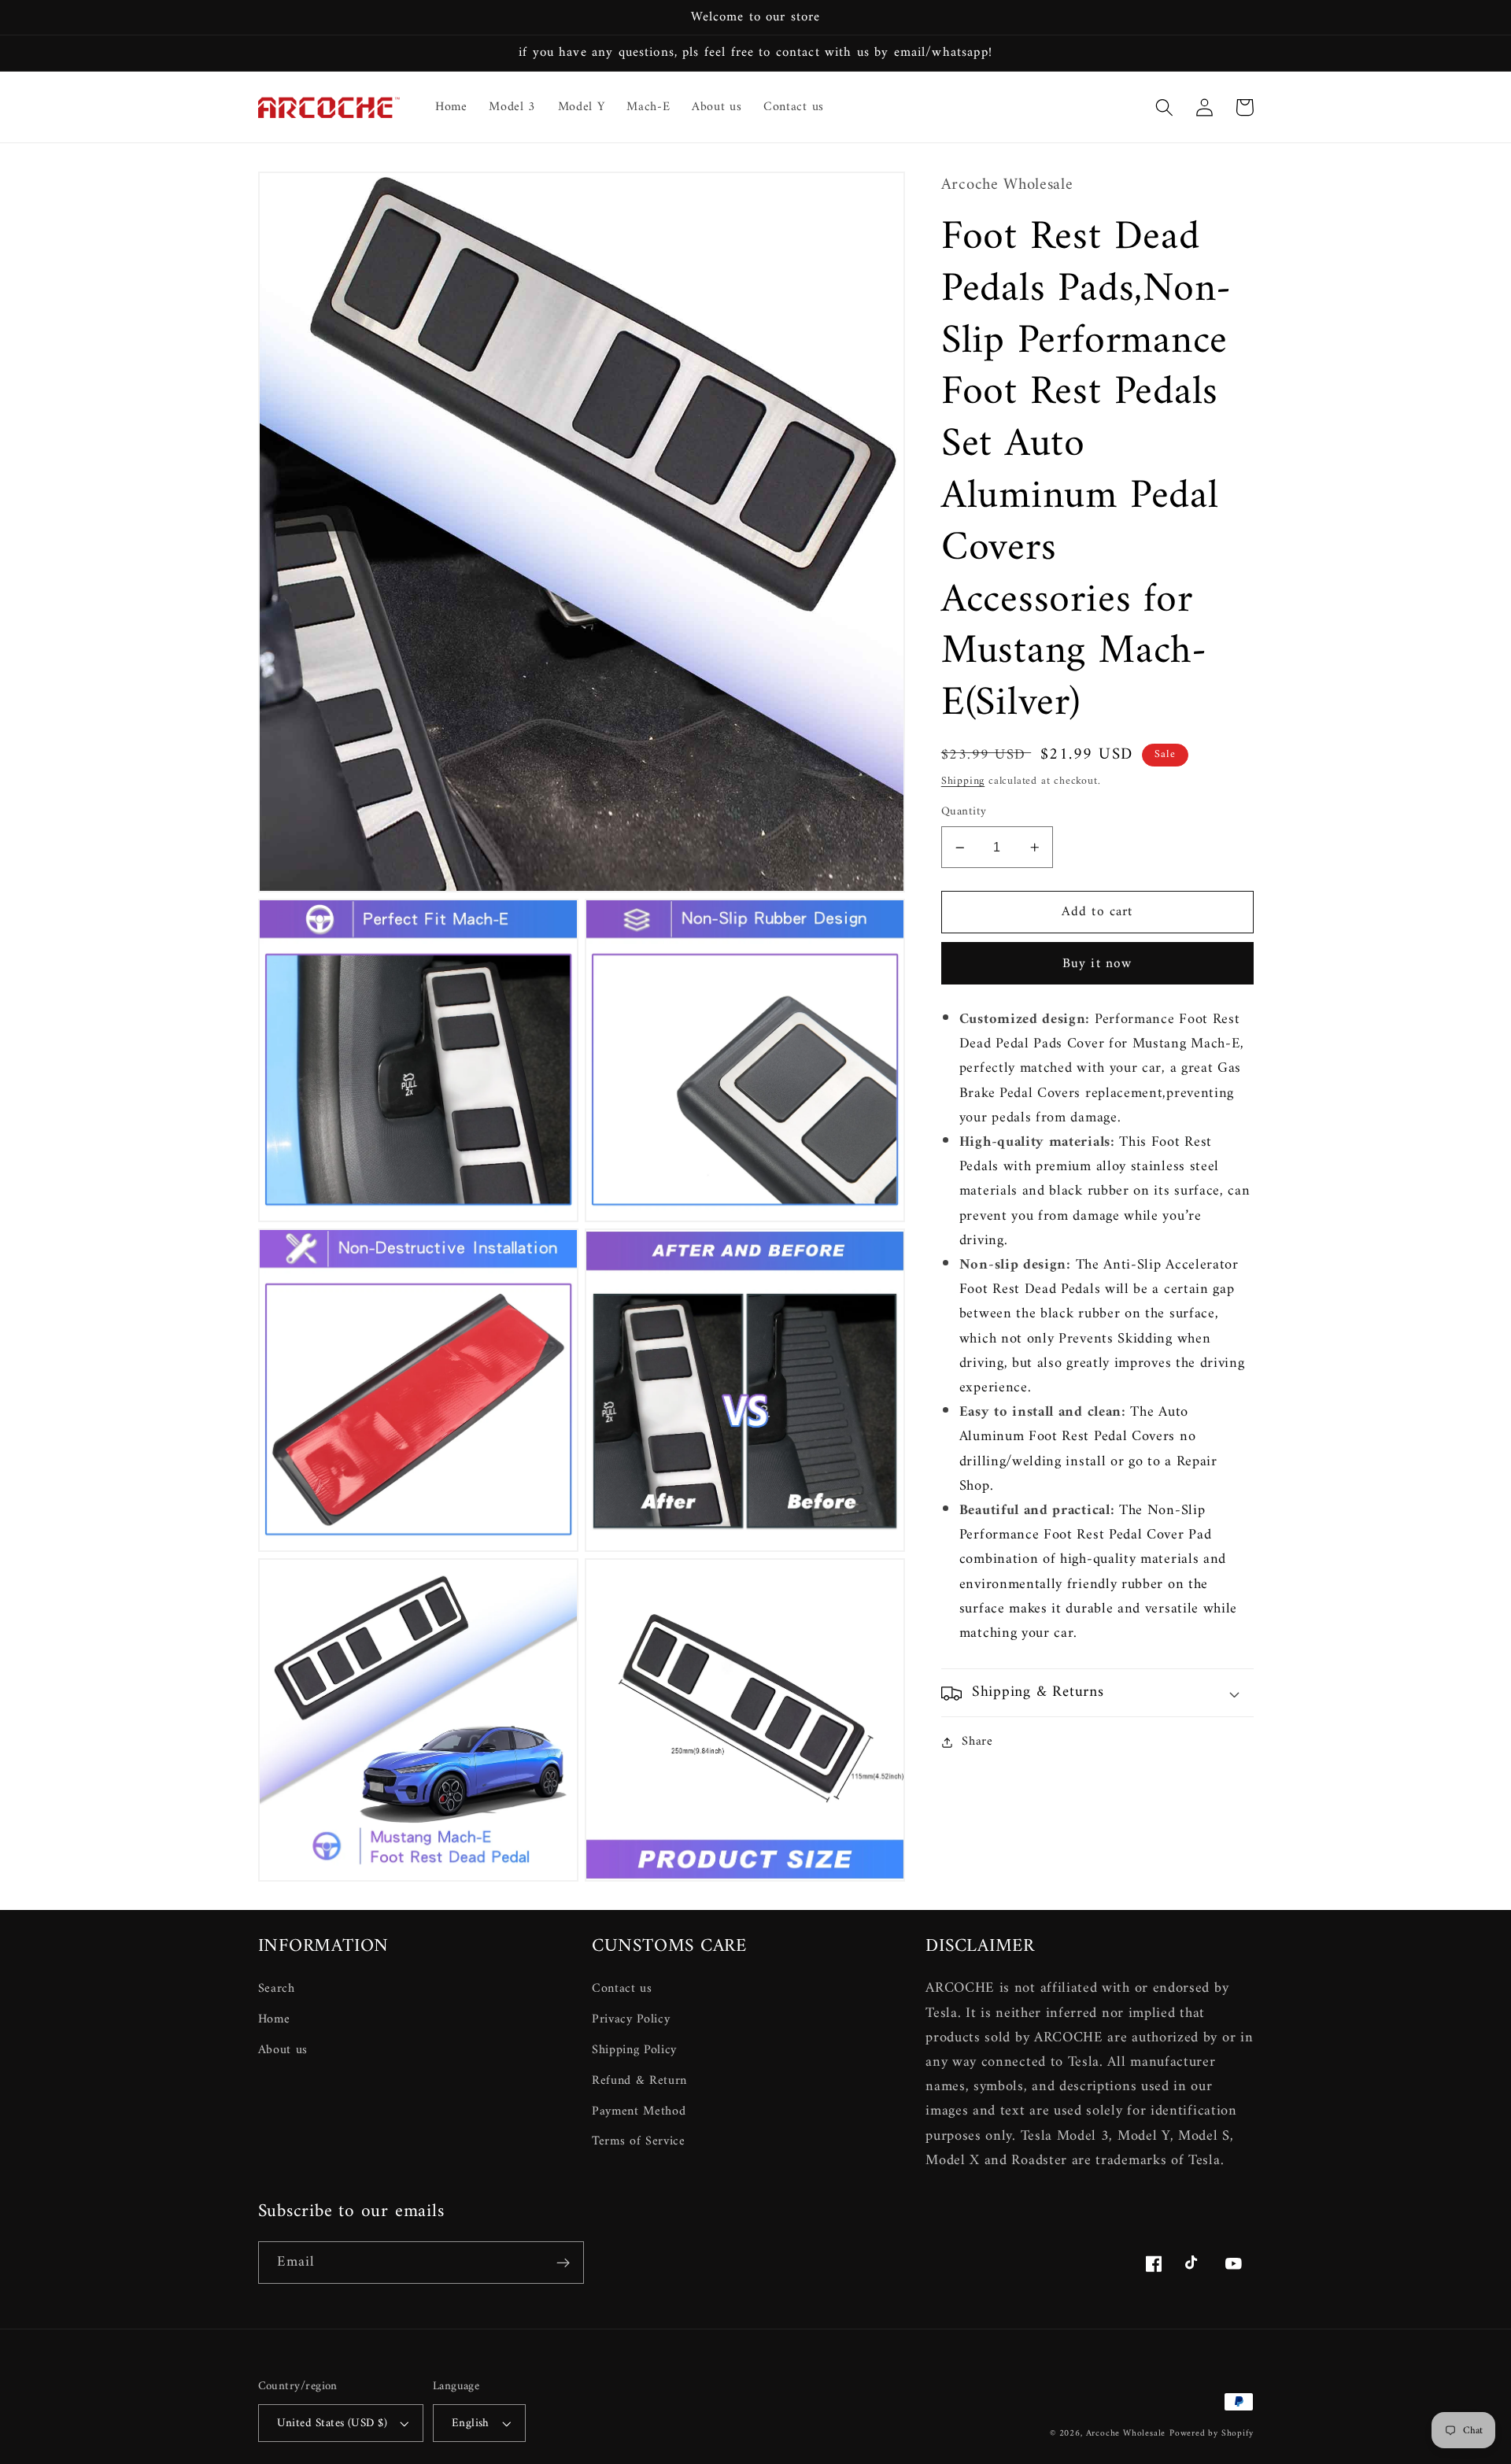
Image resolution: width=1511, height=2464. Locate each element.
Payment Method (639, 2111)
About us (283, 2050)
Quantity (964, 813)
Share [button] (977, 1742)
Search (277, 1989)
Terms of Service (639, 2141)
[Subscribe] (563, 2263)
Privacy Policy (631, 2019)
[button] (1165, 107)
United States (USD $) (332, 2423)
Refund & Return (639, 2081)
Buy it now (1097, 964)
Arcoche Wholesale (1126, 2433)
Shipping (963, 782)
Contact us (622, 1989)
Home (274, 2019)
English (471, 2423)
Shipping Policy (634, 2050)
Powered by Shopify (1212, 2433)
